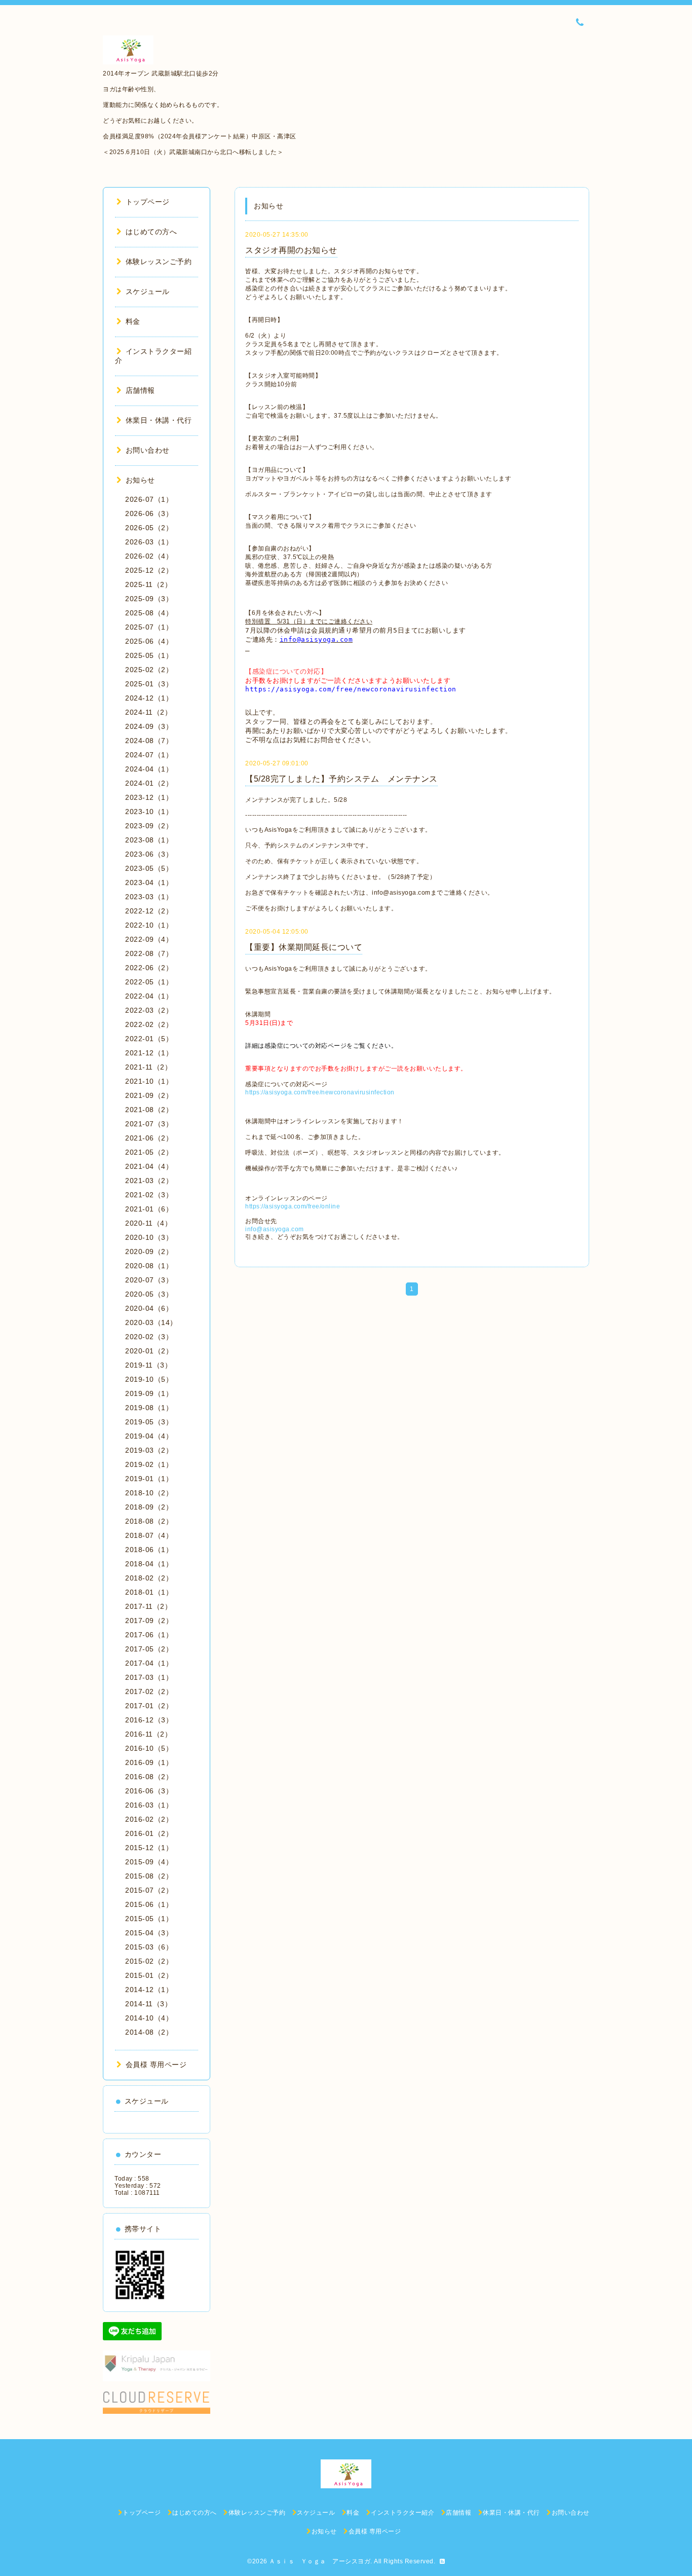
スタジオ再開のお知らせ (291, 250)
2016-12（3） (149, 1720)
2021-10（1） (149, 1081)
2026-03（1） (149, 542)
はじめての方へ (151, 232)
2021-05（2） (149, 1152)
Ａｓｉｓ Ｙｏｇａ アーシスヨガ (320, 2561)
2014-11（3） (148, 2004)
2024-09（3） (149, 726)
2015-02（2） (149, 1961)
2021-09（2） (149, 1095)
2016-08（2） (149, 1777)
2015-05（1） (149, 1919)
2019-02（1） (149, 1464)
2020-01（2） (149, 1351)
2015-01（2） (149, 1975)
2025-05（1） (149, 655)
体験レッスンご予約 (159, 262)
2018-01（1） (149, 1592)
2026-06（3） (149, 513)
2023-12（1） (149, 797)
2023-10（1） (149, 812)
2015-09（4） (149, 1862)
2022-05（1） (149, 982)
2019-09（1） (149, 1393)
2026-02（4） (149, 556)
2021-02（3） (149, 1195)
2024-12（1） (149, 698)
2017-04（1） (149, 1663)
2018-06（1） (149, 1550)
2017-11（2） (148, 1606)
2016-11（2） (148, 1734)
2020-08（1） (149, 1266)
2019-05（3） (149, 1422)
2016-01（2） (149, 1833)
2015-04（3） (149, 1933)
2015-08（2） (149, 1876)
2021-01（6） (149, 1209)
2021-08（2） (149, 1110)
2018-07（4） (149, 1535)
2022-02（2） (149, 1024)
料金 (133, 321)
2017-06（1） (149, 1635)
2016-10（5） (149, 1748)
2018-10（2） (149, 1493)
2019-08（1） (149, 1408)
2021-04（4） (149, 1166)
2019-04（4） (149, 1436)
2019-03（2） (149, 1450)
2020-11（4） (148, 1223)
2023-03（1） (149, 897)
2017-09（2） (149, 1621)
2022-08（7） (149, 953)
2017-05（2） (149, 1649)
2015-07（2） (149, 1890)
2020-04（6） (149, 1308)
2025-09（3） (149, 599)
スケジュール (148, 291)
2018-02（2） (149, 1578)
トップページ (148, 202)
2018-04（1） (149, 1564)
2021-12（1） (149, 1053)
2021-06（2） (149, 1138)
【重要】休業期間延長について (304, 947)
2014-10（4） (149, 2018)
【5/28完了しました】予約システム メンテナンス (341, 779)
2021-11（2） (148, 1067)
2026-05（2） (149, 528)
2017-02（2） (149, 1691)
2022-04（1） (149, 996)
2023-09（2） (149, 826)
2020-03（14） (151, 1322)
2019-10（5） (149, 1379)
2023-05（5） (149, 868)
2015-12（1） (149, 1848)
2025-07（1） (149, 627)
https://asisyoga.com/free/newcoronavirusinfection (320, 1092)
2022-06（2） (149, 968)
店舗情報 (140, 390)
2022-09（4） (149, 939)
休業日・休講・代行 (159, 420)
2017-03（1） (149, 1677)
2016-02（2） (149, 1819)
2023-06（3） (149, 854)
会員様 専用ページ (156, 2065)
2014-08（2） (149, 2032)
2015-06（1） (149, 1904)
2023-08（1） (149, 840)
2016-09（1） (149, 1762)
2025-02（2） (149, 670)
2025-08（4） (149, 613)
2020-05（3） (149, 1294)
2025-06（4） (149, 641)
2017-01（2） (149, 1706)
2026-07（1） (149, 499)
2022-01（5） (149, 1039)
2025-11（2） (148, 584)
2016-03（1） (149, 1805)
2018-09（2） (149, 1507)
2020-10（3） (149, 1237)
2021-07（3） (149, 1124)
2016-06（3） (149, 1791)
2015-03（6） (149, 1947)
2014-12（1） (149, 1990)
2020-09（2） (149, 1252)
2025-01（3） (149, 684)
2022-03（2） (149, 1010)
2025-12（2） (149, 570)
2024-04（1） (149, 769)
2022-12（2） (149, 911)
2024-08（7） (149, 741)
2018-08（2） (149, 1521)
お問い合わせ (148, 450)
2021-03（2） (149, 1181)
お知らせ (140, 480)
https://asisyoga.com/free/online (293, 1206)
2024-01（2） (149, 783)
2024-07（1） (149, 755)
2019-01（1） (149, 1479)
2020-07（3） (149, 1280)
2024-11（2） (148, 712)
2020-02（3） (149, 1337)
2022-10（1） (149, 925)
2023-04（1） (149, 882)
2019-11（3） (148, 1365)
